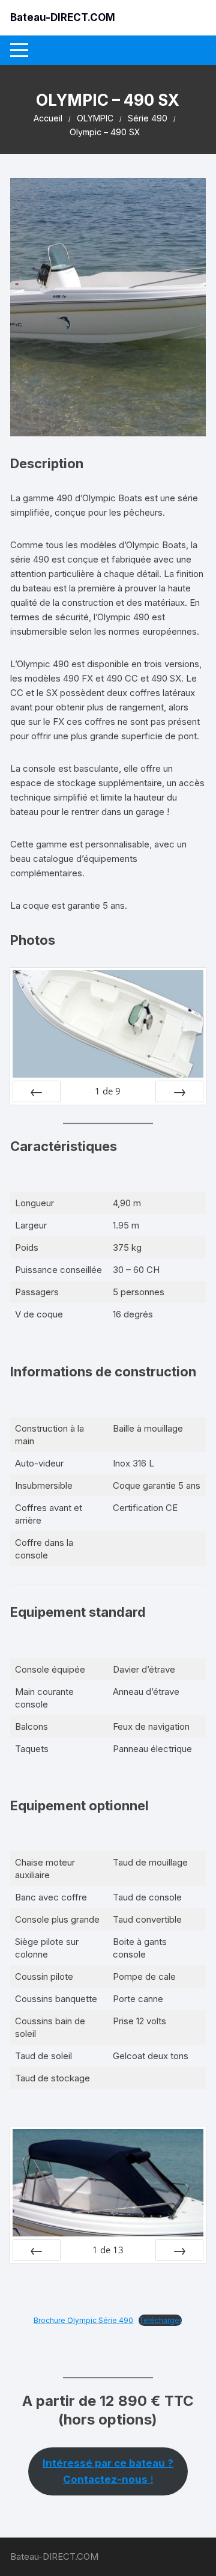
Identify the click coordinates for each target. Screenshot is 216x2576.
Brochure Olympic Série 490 (83, 2320)
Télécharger (160, 2320)
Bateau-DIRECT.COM (63, 17)
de (108, 1091)
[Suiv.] (179, 1091)
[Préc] (37, 1091)
